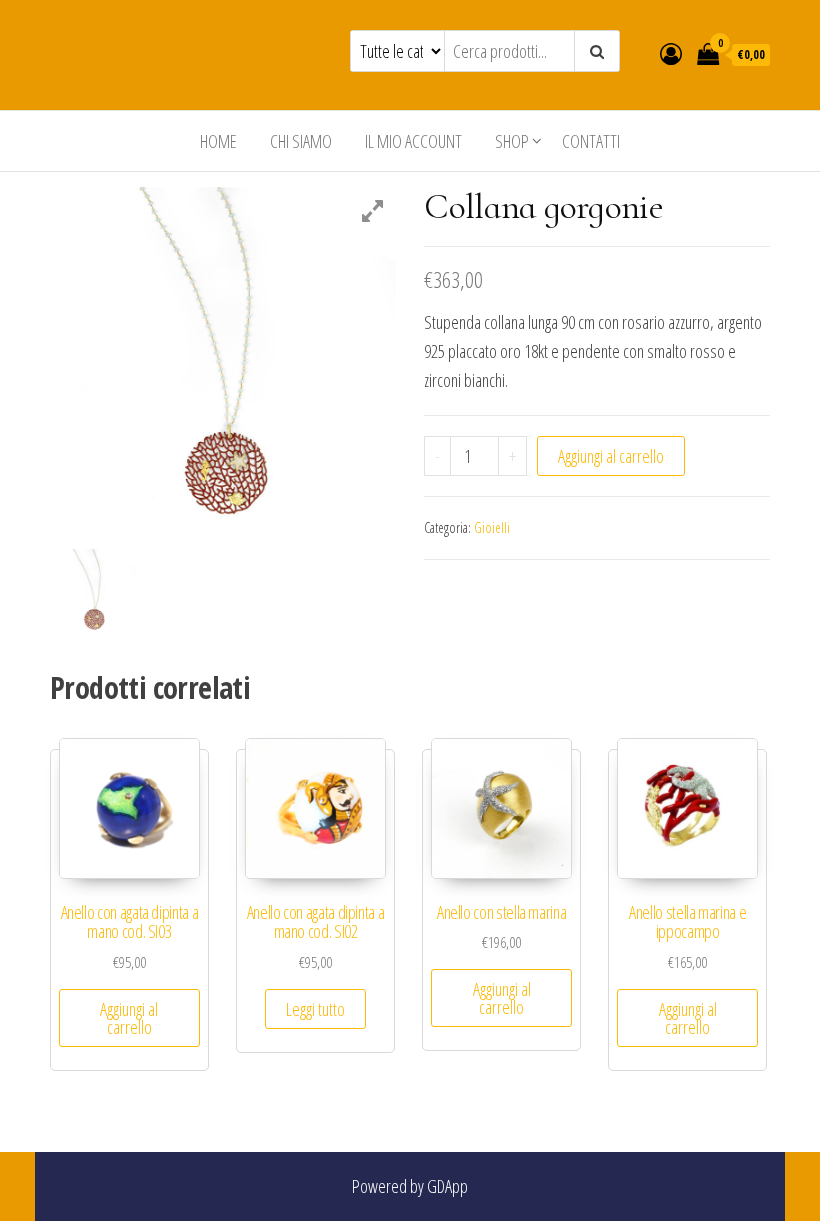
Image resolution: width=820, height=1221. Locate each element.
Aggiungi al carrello (611, 456)
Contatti (591, 141)
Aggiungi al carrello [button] (129, 1018)
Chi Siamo (301, 141)
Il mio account (413, 141)
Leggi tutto (315, 1009)
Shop (512, 141)
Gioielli (492, 527)
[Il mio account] (671, 53)
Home (218, 141)
